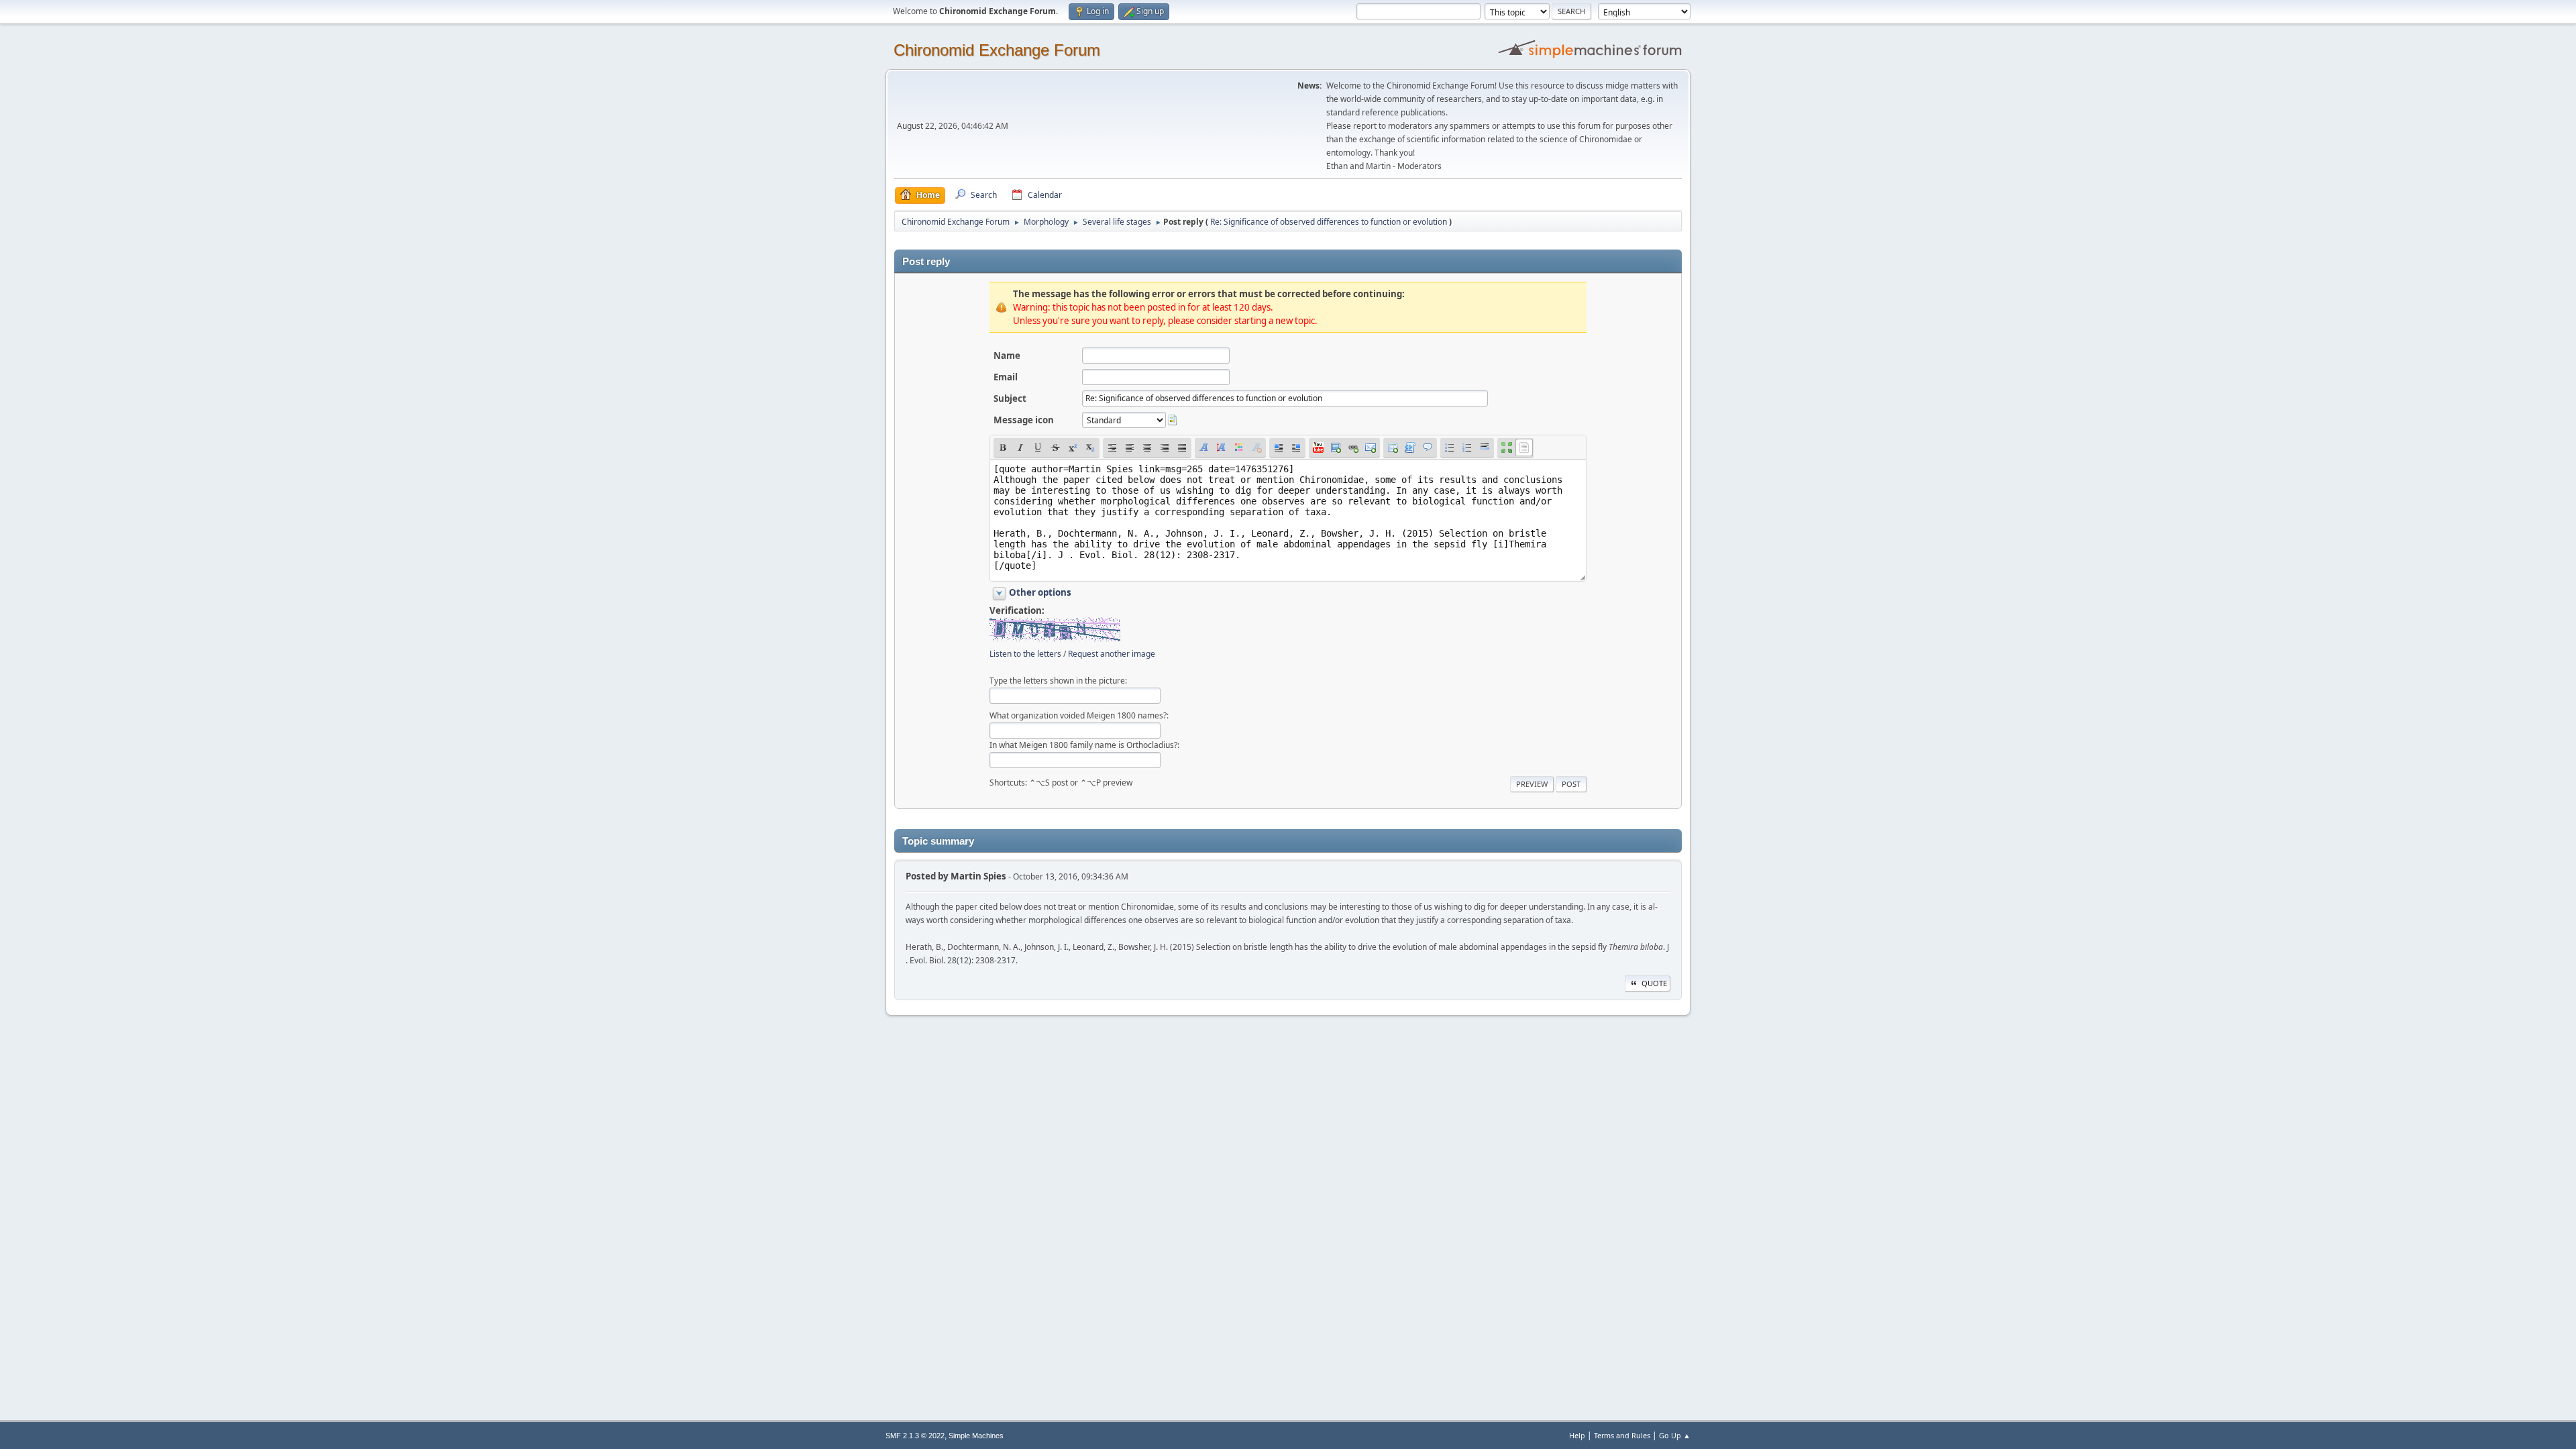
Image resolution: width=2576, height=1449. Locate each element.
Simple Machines (976, 1436)
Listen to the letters (1025, 654)
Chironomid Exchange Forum (997, 50)
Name (1007, 356)
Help (1577, 1435)
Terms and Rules (1622, 1435)
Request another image (1112, 654)
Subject (1010, 398)
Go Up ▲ (1675, 1435)
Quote (1654, 983)
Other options (1040, 592)
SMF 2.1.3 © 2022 (915, 1436)
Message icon (1024, 420)
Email (1006, 377)
